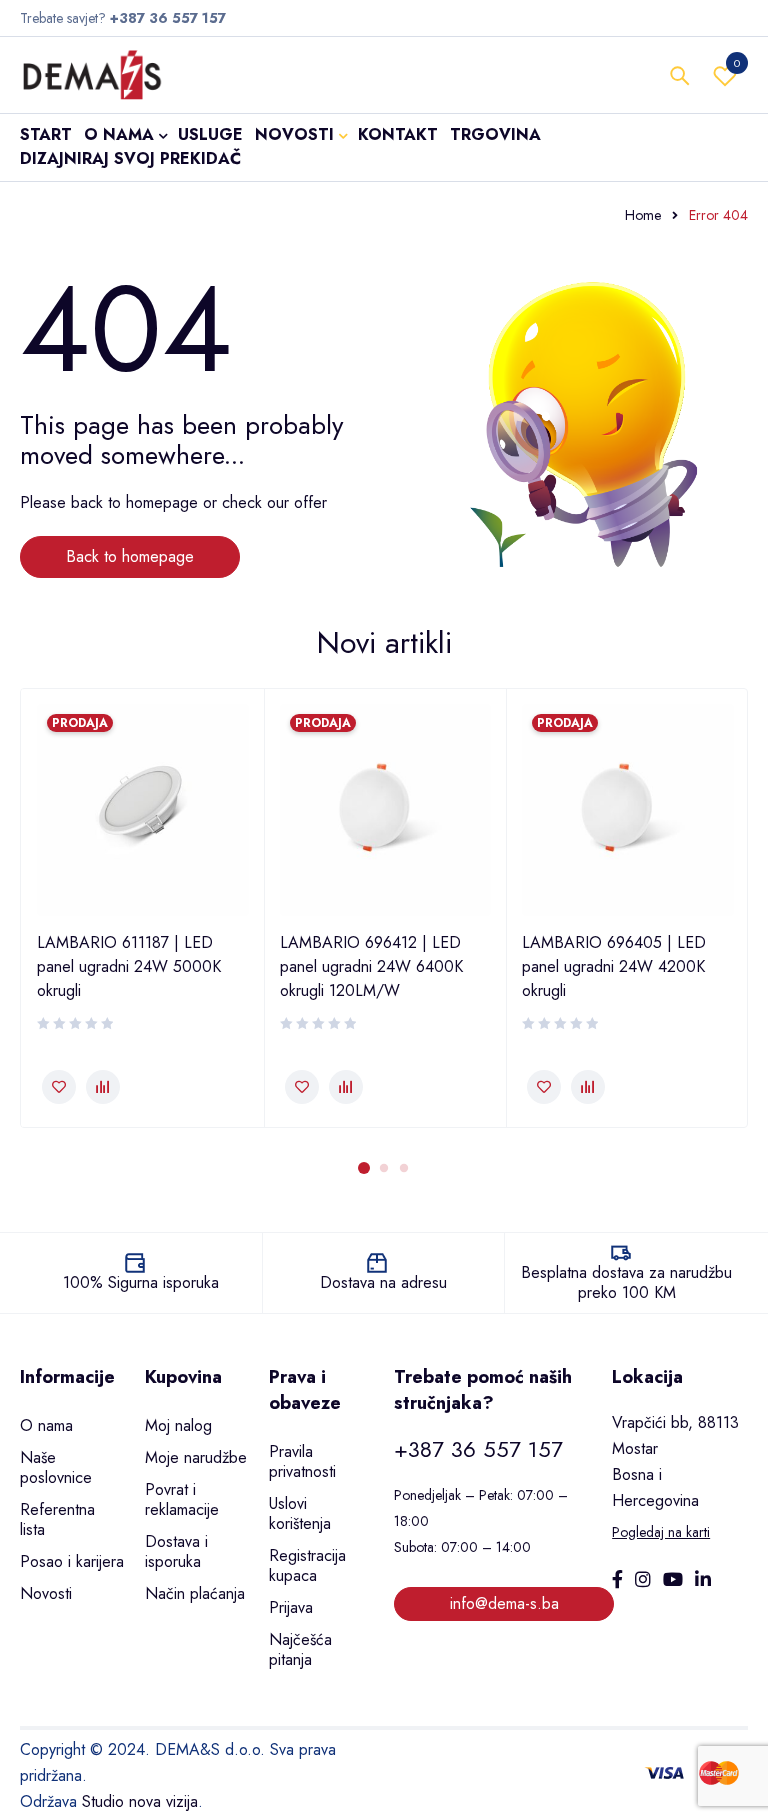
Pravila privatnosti (302, 1461)
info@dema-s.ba (504, 1603)
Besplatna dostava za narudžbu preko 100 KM (626, 1282)
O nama (46, 1425)
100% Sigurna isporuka (141, 1282)
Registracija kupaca (307, 1565)
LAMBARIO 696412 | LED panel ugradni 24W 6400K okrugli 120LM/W (371, 966)
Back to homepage (130, 556)
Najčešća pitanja (300, 1649)
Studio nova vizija (140, 1801)
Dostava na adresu (383, 1282)
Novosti (46, 1593)
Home (643, 215)
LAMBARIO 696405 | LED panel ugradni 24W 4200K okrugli (614, 966)
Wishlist (737, 63)
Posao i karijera (72, 1561)
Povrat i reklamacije (182, 1499)
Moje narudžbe (196, 1457)
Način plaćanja (195, 1593)
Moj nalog (178, 1425)
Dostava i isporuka (176, 1551)
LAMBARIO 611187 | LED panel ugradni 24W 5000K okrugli (129, 966)
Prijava (291, 1607)
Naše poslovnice (56, 1467)
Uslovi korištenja (300, 1513)
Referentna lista (57, 1519)
